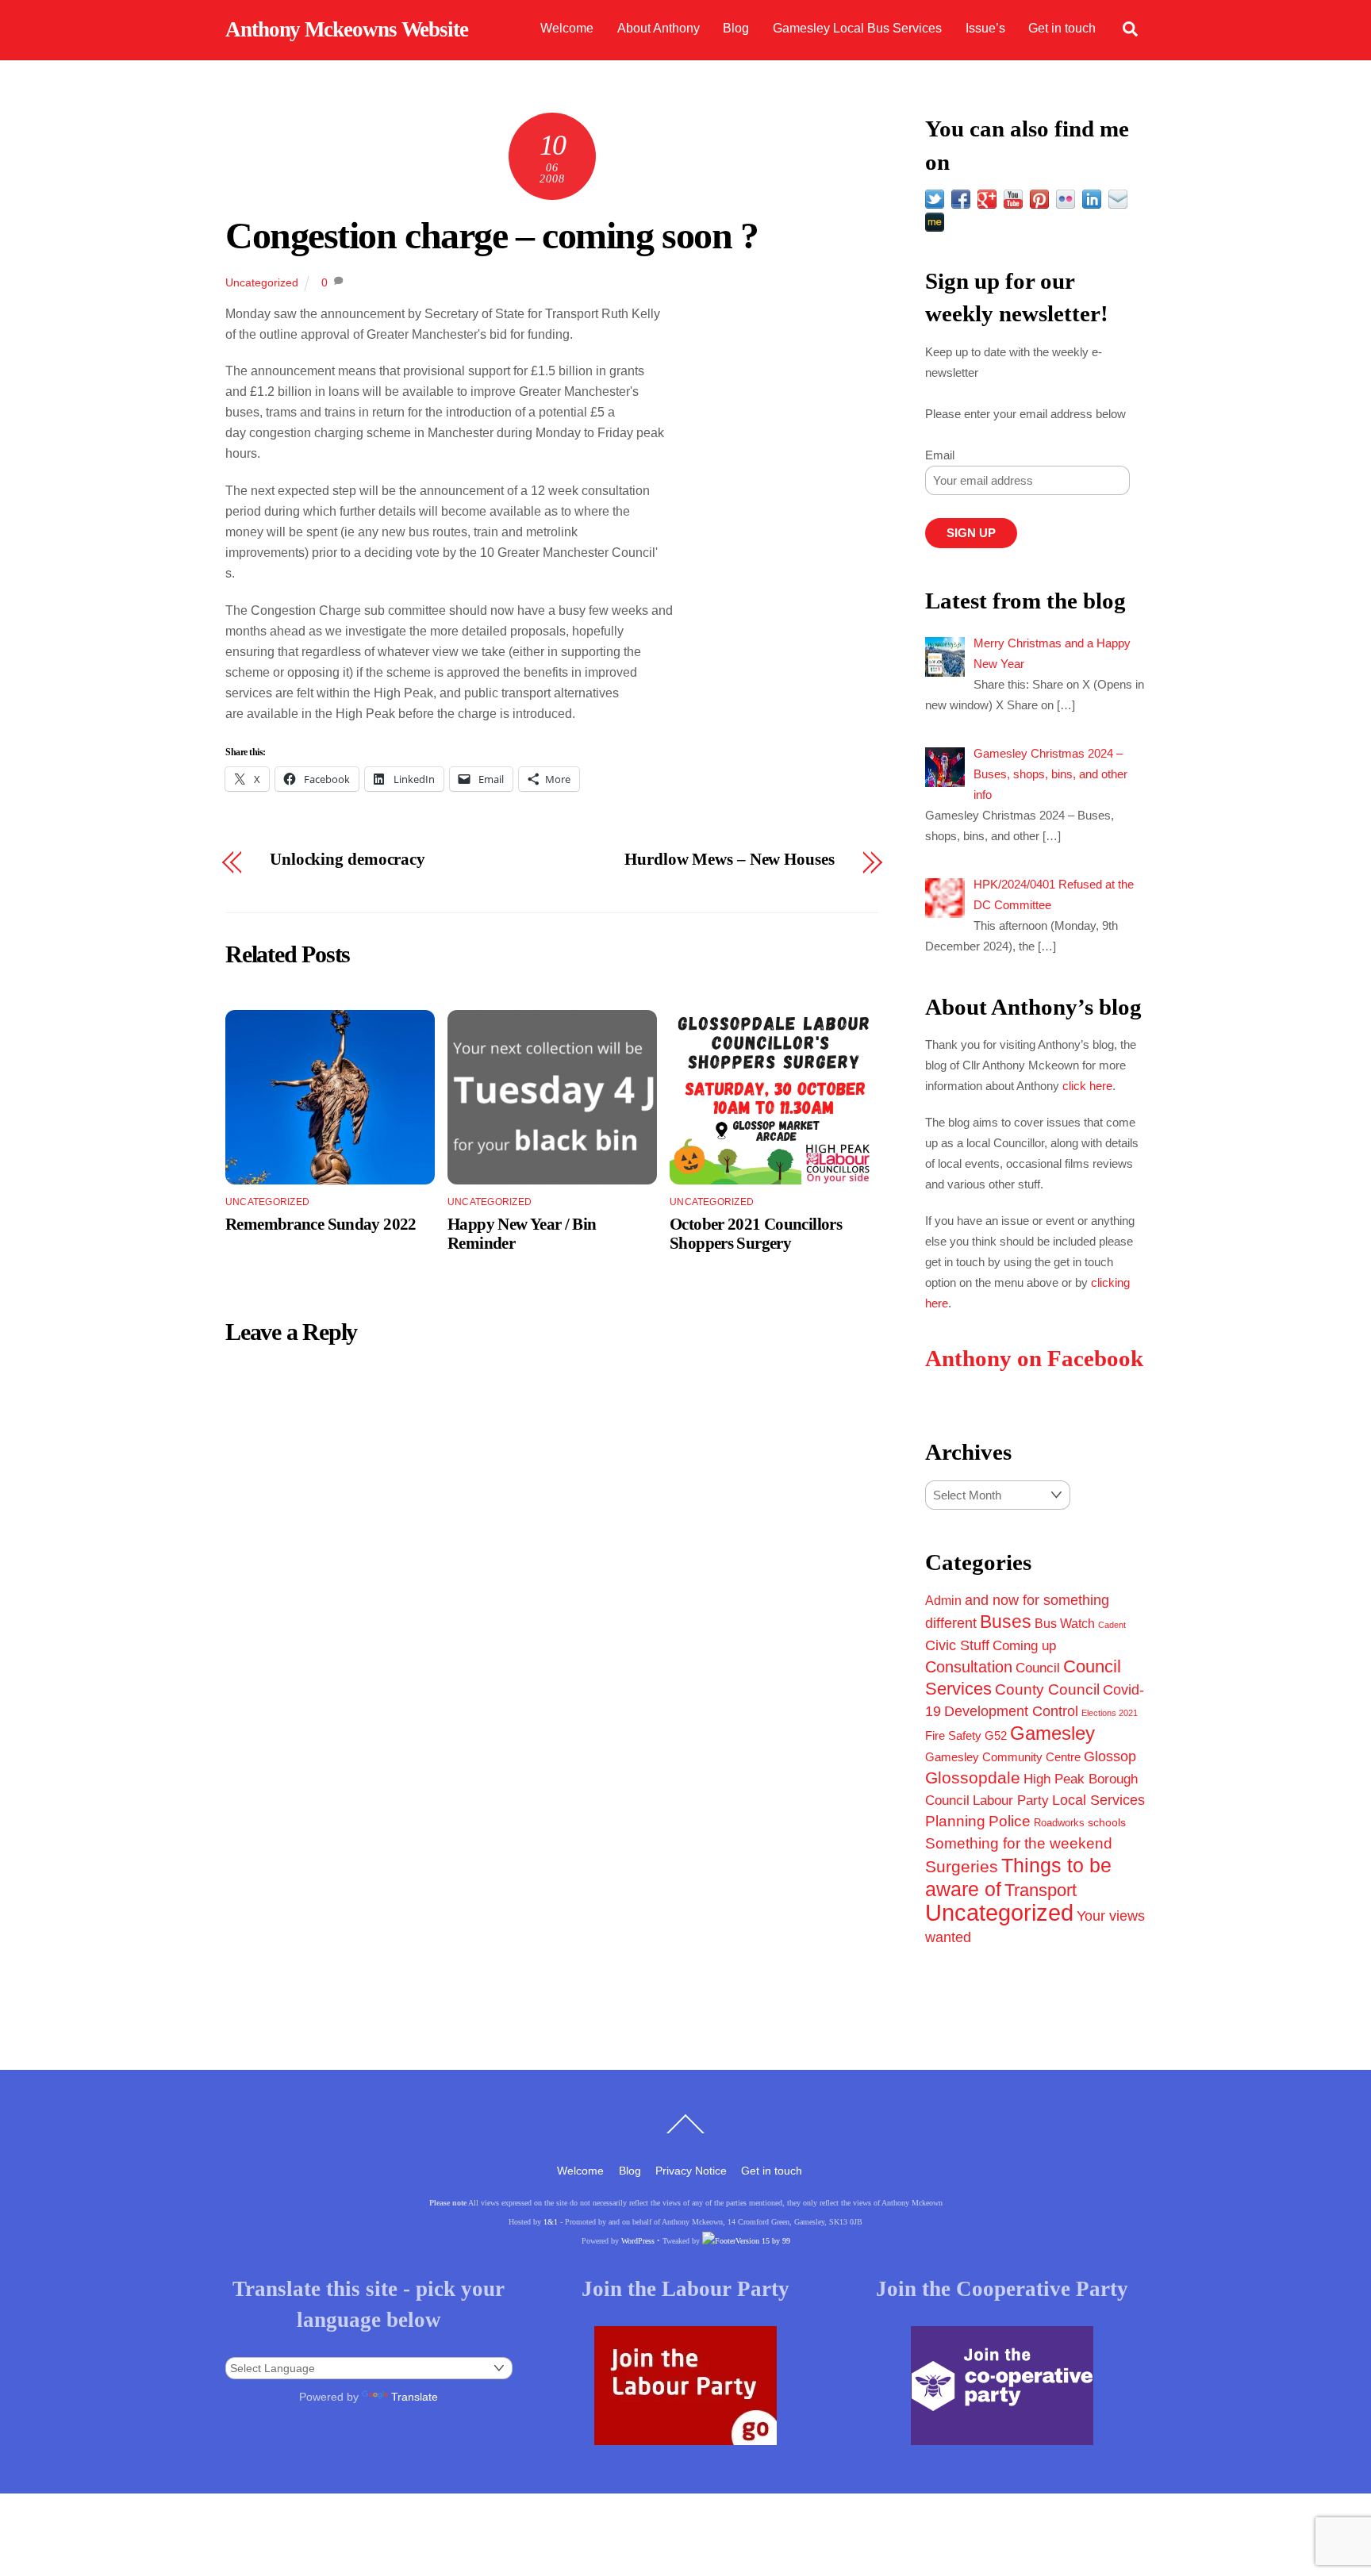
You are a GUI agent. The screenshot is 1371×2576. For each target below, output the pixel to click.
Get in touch (1062, 28)
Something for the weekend (1019, 1843)
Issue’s (985, 28)
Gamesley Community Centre (1003, 1757)
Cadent (1112, 1625)
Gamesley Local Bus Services (857, 28)
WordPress (638, 2241)
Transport (1041, 1890)
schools (1107, 1822)
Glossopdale (973, 1777)
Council (1038, 1668)
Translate (415, 2397)
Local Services (1098, 1800)
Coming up (1024, 1645)
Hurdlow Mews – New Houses (729, 860)
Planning (955, 1821)
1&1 (551, 2222)
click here (1087, 1086)
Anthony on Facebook (1034, 1359)
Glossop (1110, 1756)
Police (1010, 1821)
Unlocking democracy (348, 860)
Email (940, 455)
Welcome (567, 28)
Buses (1006, 1622)
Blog (736, 28)
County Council (1047, 1689)
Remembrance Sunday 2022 (321, 1224)
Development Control (1011, 1711)
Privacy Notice (691, 2171)
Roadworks (1059, 1823)
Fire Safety (953, 1735)
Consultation (969, 1667)
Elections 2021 (1110, 1713)
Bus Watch (1065, 1624)
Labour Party (1011, 1801)
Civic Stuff (957, 1645)
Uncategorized (262, 282)
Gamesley (1052, 1733)
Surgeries (962, 1866)
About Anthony (659, 28)
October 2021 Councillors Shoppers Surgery (756, 1233)
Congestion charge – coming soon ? (492, 235)
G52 (996, 1735)
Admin (943, 1600)
